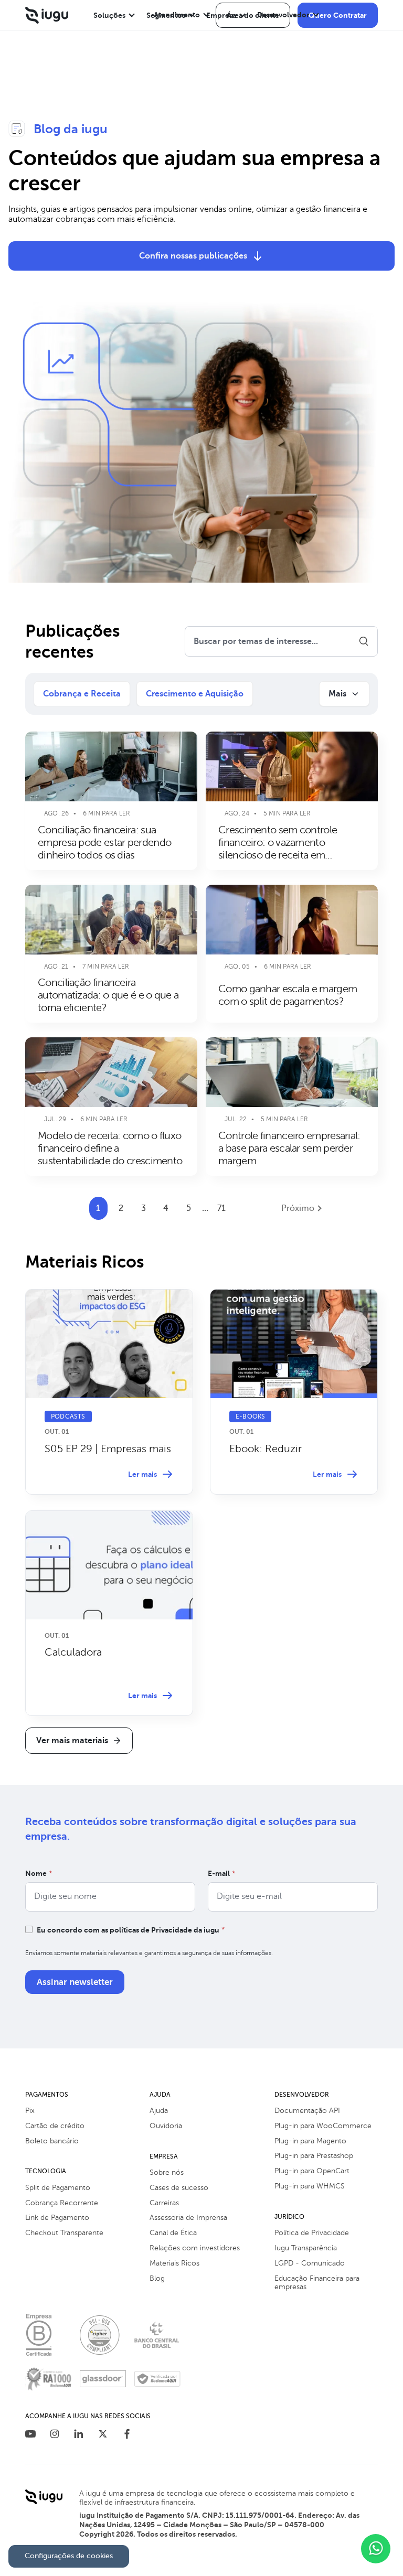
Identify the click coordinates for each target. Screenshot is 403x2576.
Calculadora (73, 1652)
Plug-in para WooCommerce (323, 2126)
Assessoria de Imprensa (188, 2218)
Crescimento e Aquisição (195, 694)
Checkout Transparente (64, 2233)
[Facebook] (127, 2435)
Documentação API (307, 2111)
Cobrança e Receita (82, 694)
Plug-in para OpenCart (312, 2171)
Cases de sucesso (179, 2188)
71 (221, 1208)
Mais (337, 694)
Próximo (298, 1208)
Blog (157, 2278)
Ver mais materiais (72, 1741)
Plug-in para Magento (310, 2141)
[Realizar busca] (364, 641)
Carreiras (164, 2203)
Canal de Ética (173, 2233)
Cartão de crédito (55, 2126)
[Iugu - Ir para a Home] (47, 15)
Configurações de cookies (69, 2556)
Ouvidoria (166, 2126)
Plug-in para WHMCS (310, 2186)
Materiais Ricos (174, 2263)
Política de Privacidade (312, 2233)
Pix (30, 2111)
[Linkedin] (79, 2435)
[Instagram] (55, 2435)
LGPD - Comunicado (310, 2263)
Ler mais (142, 1474)
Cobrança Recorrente (62, 2203)
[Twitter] (103, 2435)
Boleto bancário (52, 2141)
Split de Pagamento (58, 2188)
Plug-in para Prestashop (314, 2156)
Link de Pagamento (57, 2218)
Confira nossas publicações (193, 256)
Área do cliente (253, 15)
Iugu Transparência (306, 2248)
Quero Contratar (338, 15)
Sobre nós (167, 2172)
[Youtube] (30, 2435)
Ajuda (159, 2111)
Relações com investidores (195, 2248)
